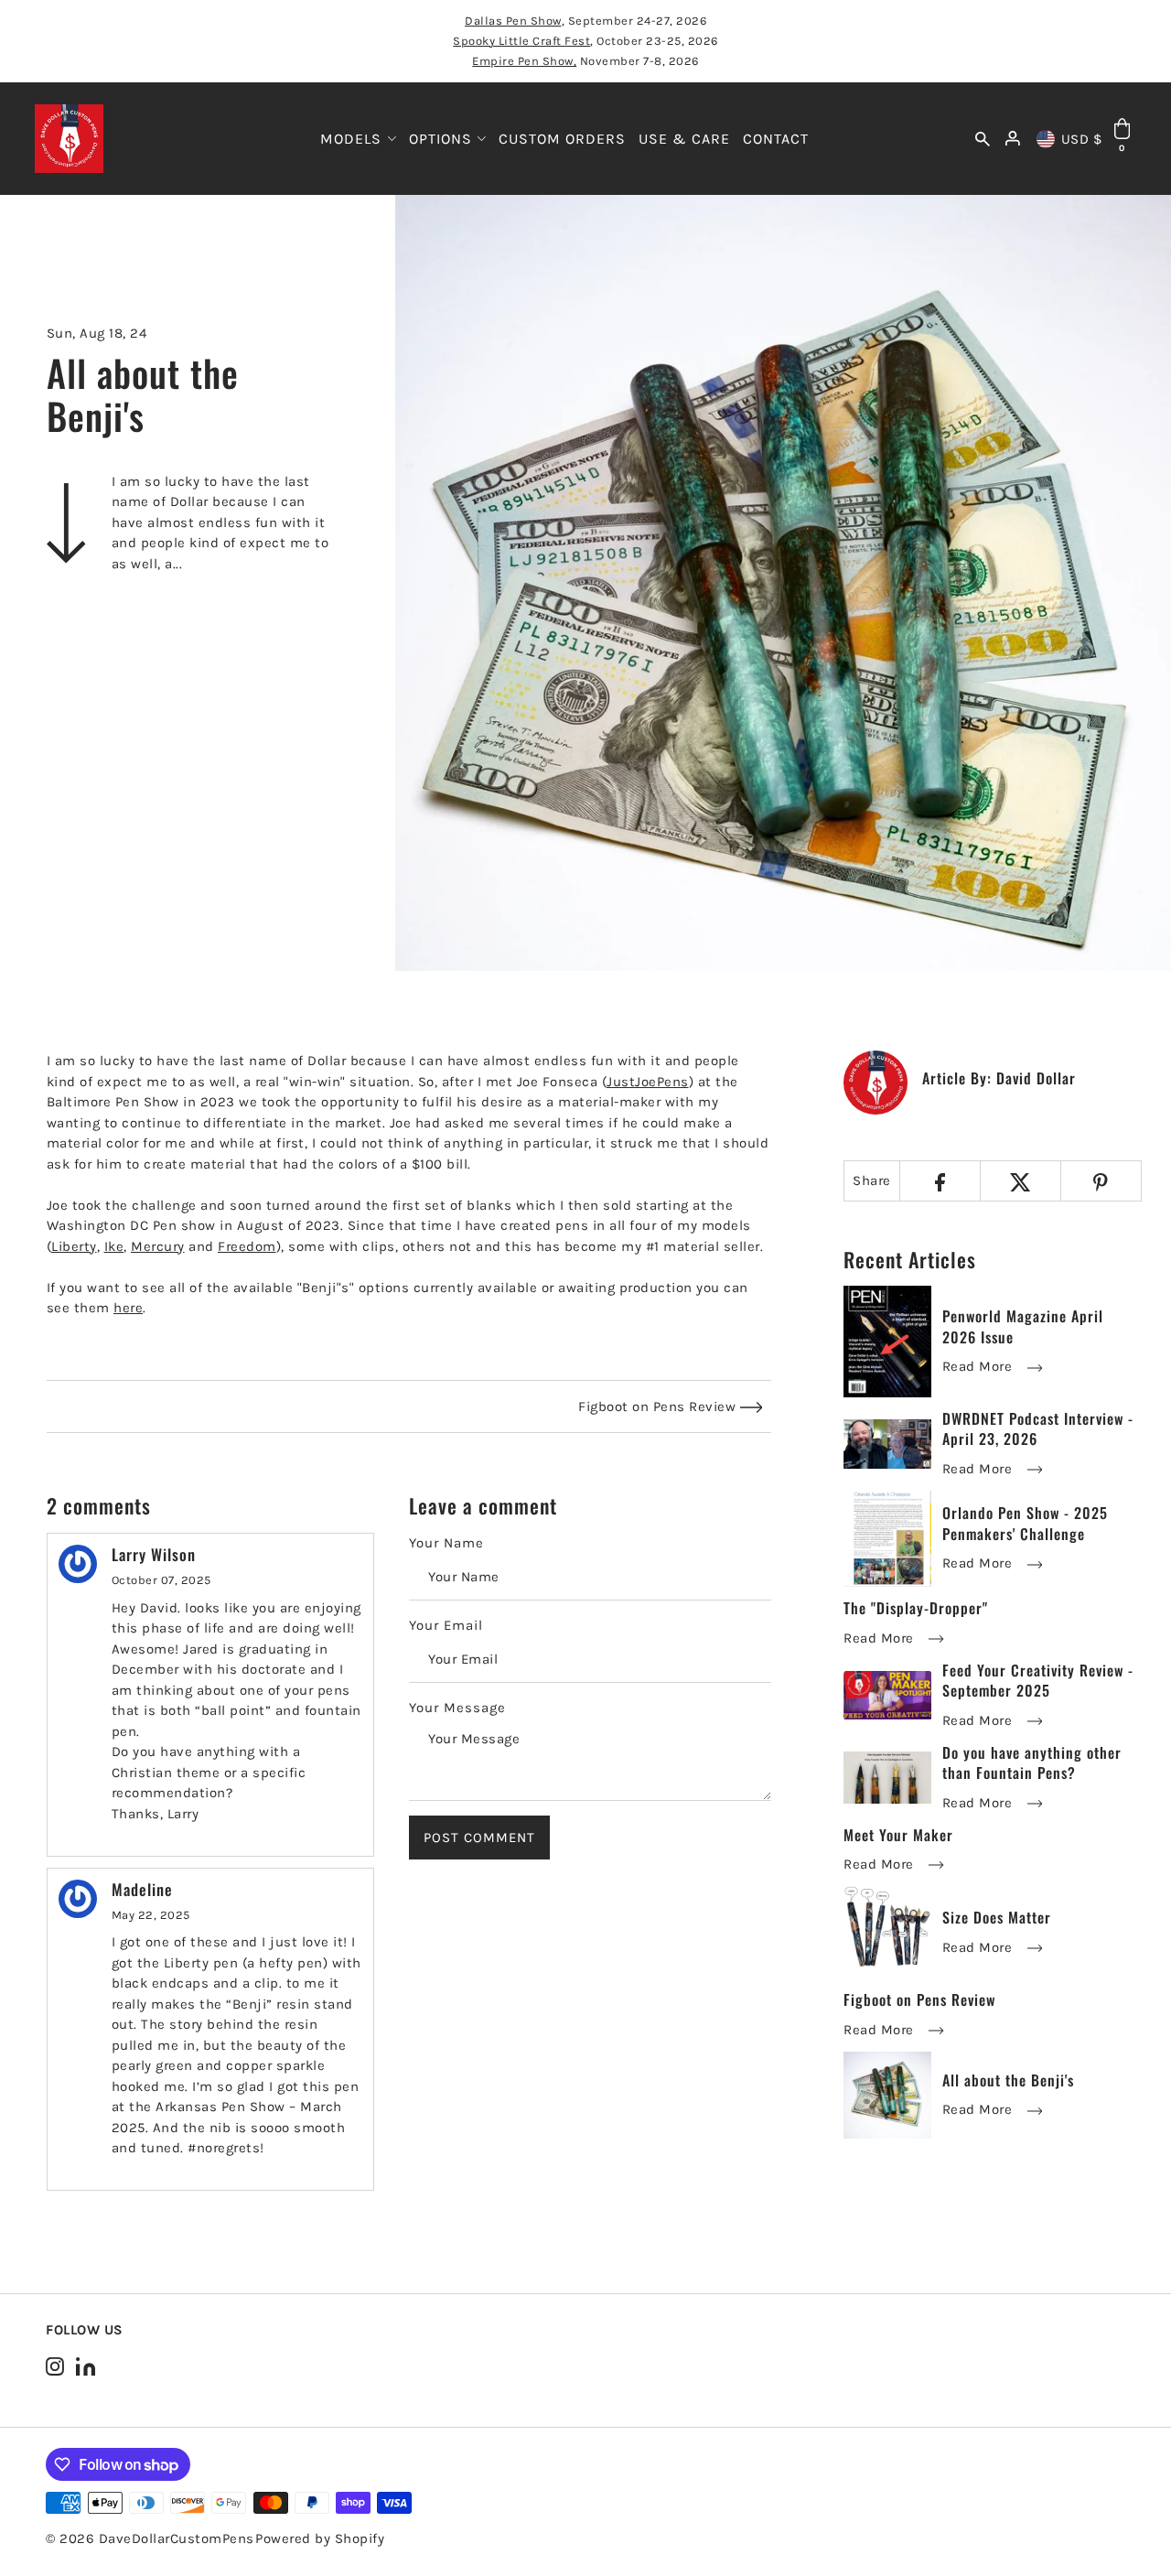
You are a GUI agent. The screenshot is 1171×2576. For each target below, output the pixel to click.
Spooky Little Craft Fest (521, 41)
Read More (979, 1366)
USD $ (1082, 139)
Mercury (158, 1246)
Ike (114, 1246)
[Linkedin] (86, 2365)
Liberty (74, 1246)
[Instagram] (55, 2365)
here (128, 1308)
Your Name (446, 1543)
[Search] (983, 139)
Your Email (446, 1625)
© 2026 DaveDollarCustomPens (150, 2538)
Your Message (457, 1708)
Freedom (247, 1246)
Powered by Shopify (320, 2538)
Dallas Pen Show (513, 21)
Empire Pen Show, (524, 61)
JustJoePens (648, 1082)
